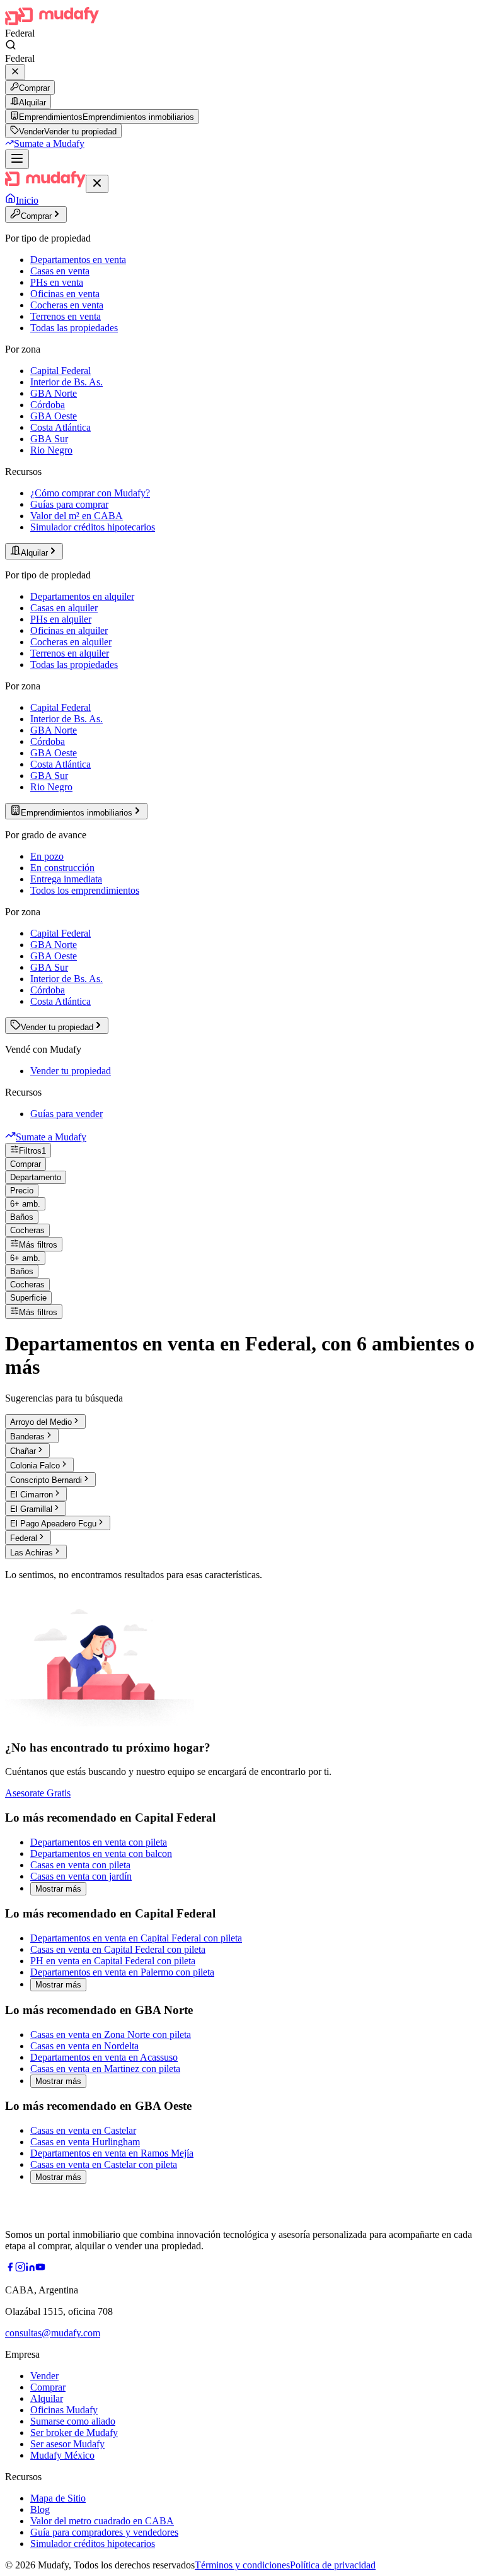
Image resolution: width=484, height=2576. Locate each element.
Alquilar (32, 102)
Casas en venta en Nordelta (84, 2046)
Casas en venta (60, 271)
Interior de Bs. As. (66, 382)
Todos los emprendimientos (85, 890)
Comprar (34, 88)
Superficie (28, 1298)
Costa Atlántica (60, 427)
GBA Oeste (54, 416)
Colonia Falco (35, 1466)
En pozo (47, 856)
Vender (44, 2376)
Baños (22, 1217)
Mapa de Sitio (58, 2498)
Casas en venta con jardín (81, 1876)
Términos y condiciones (242, 2565)
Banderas (27, 1437)
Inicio (27, 200)
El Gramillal (31, 1509)
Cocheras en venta (67, 305)
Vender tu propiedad (71, 1071)
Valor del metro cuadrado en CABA (102, 2521)
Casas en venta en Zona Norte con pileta (111, 2034)
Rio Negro (51, 450)
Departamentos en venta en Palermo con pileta (122, 1972)
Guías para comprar (69, 504)
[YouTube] (40, 2269)
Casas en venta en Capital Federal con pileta (118, 1949)
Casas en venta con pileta (80, 1865)
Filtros (32, 1151)
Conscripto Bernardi (46, 1480)
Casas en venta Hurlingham (85, 2142)
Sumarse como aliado (73, 2421)
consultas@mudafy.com (53, 2333)
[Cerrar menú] (97, 184)
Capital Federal (60, 371)
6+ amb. (25, 1204)
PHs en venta (57, 282)
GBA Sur (49, 439)
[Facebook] (10, 2269)
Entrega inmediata (66, 879)
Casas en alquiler (64, 608)
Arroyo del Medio (41, 1422)
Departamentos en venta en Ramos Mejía (112, 2153)
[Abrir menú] (17, 159)
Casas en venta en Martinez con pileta (105, 2069)
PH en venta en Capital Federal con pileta (113, 1961)
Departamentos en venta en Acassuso (104, 2057)
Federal (24, 1538)
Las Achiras (32, 1553)
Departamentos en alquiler (82, 596)
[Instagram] (20, 2269)
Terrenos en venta (66, 316)
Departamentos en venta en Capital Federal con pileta (136, 1938)
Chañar (23, 1451)
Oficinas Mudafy (64, 2410)
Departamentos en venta (78, 260)
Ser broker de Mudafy (74, 2433)
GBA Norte (54, 393)
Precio (22, 1191)
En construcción (62, 868)
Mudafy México (62, 2455)
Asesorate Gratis (38, 1793)
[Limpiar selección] (15, 72)
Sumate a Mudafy (49, 143)
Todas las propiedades (74, 328)
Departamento (36, 1177)
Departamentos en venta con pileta (99, 1842)
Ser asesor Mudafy (67, 2444)
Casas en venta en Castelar (83, 2130)
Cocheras (27, 1230)
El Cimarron (32, 1495)
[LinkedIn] (30, 2269)
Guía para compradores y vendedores (104, 2532)
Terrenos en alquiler (70, 653)
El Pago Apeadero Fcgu (53, 1524)
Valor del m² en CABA (77, 516)
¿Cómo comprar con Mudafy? (90, 493)
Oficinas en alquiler (69, 630)
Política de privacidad (333, 2565)
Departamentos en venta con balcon (101, 1853)
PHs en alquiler (61, 619)
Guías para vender (66, 1114)
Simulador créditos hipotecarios (93, 527)
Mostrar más (58, 1889)
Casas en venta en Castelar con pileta (104, 2164)
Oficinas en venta (65, 294)
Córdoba (48, 405)
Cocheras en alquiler (71, 642)
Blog (40, 2509)
